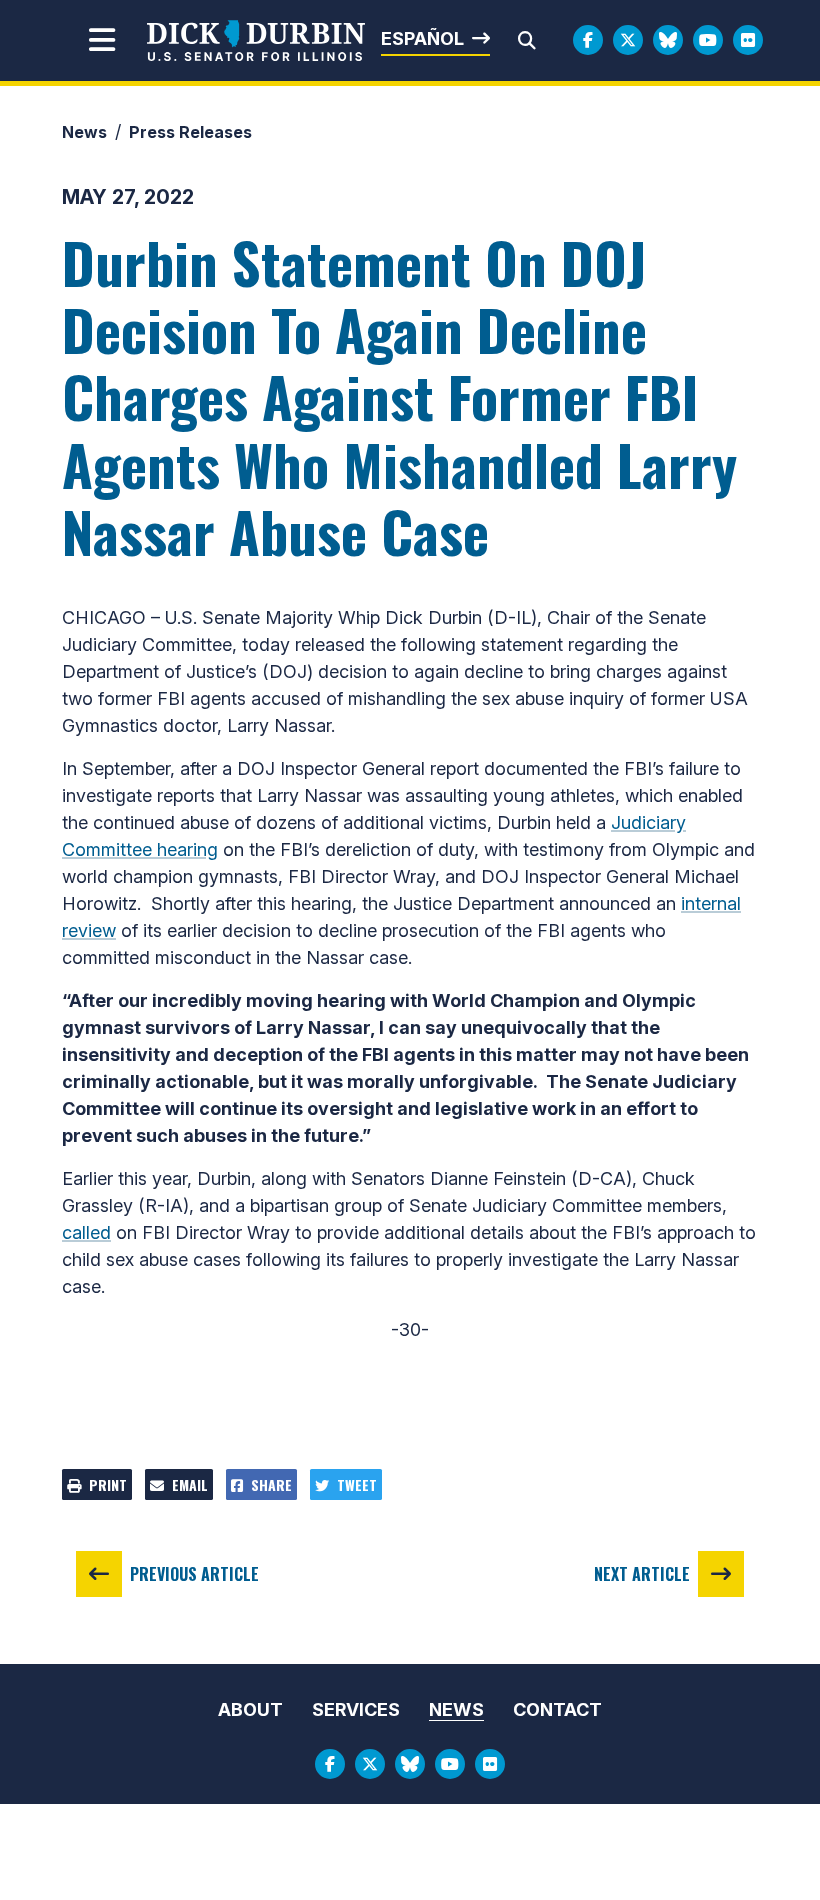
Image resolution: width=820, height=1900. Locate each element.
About (250, 1709)
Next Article (642, 1574)
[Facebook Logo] (588, 40)
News (84, 132)
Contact (557, 1709)
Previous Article (194, 1574)
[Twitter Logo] (628, 40)
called (86, 1232)
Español (422, 38)
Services (356, 1709)
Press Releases (190, 132)
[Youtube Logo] (708, 40)
